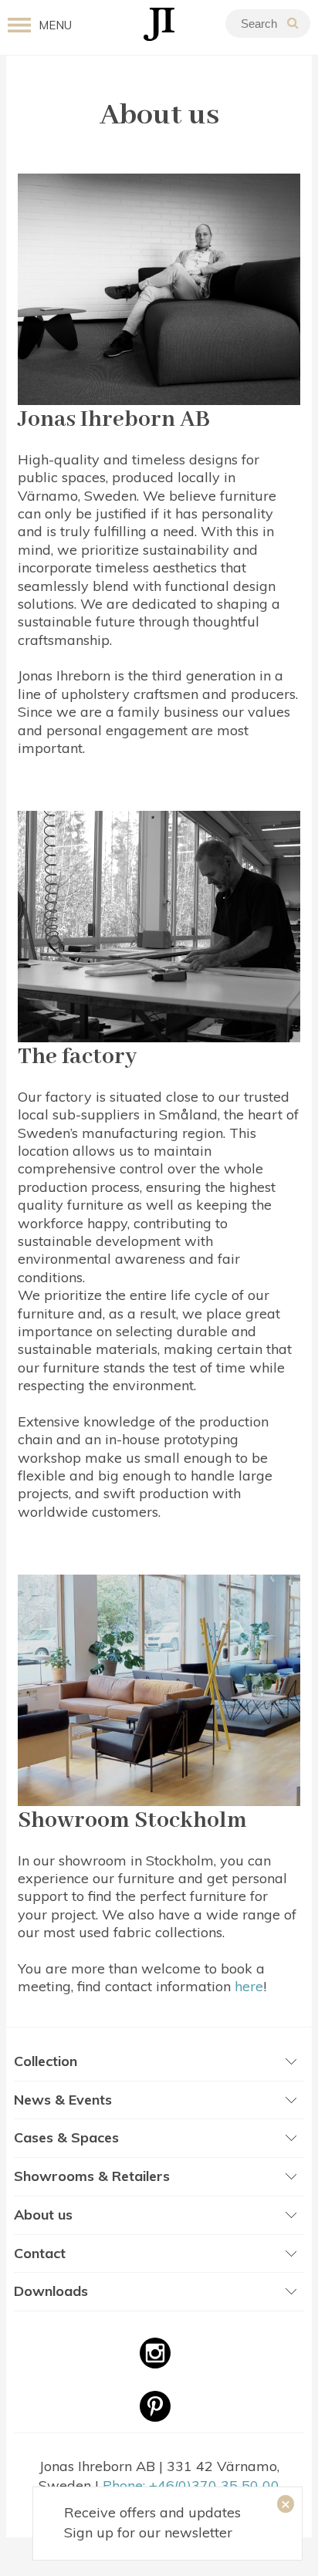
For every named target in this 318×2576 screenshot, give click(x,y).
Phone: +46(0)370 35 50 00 (191, 2485)
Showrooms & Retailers (92, 2176)
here (249, 1986)
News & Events (63, 2100)
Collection (46, 2061)
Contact (40, 2253)
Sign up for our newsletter (148, 2532)
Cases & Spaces (66, 2137)
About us (43, 2215)
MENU (55, 25)
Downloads (51, 2291)
